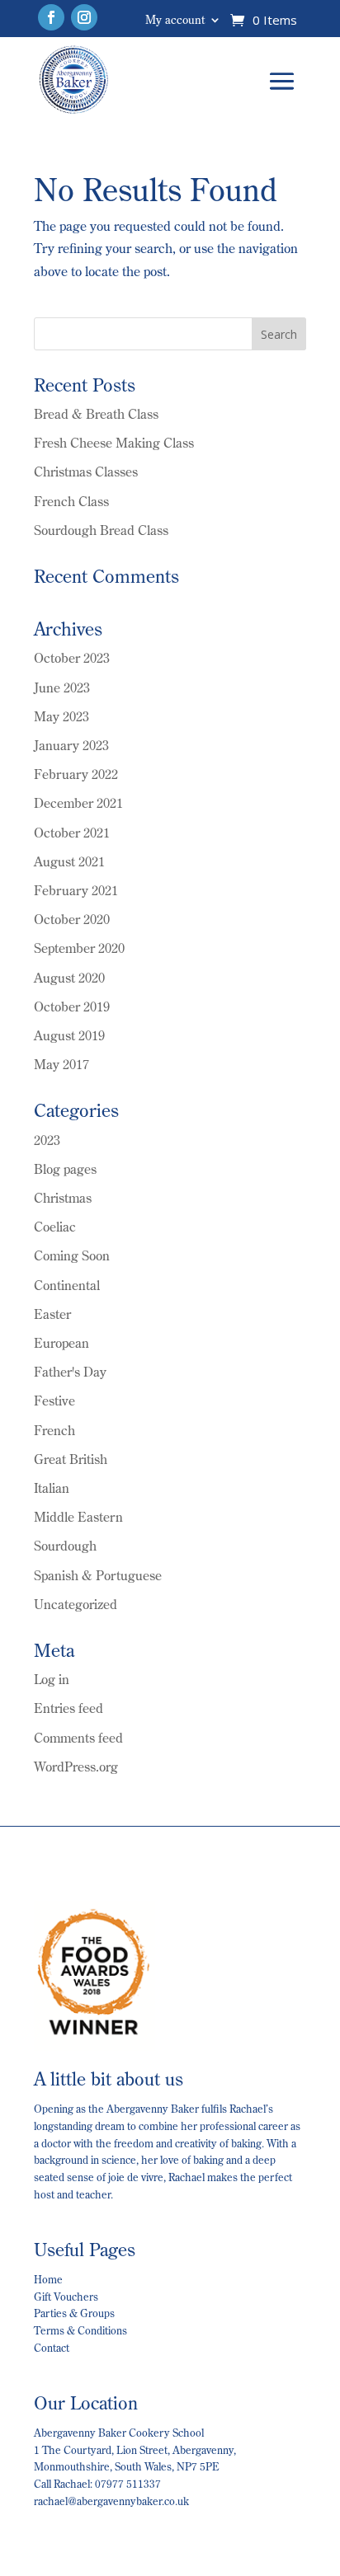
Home (48, 2279)
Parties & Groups (74, 2313)
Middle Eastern (78, 1517)
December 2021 (78, 803)
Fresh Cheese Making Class (114, 443)
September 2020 (79, 948)
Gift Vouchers (66, 2297)
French (54, 1430)
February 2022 (76, 774)
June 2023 (62, 687)
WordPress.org (76, 1767)
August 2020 (69, 978)
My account (175, 21)
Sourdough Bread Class (101, 530)
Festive (54, 1401)
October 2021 (72, 833)
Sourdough (65, 1546)
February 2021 (76, 890)
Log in (52, 1679)
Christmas (63, 1198)
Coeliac (55, 1227)
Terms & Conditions (80, 2330)
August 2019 (69, 1035)
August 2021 (69, 861)
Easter (52, 1314)
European (61, 1343)
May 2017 (61, 1064)
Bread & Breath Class (96, 414)
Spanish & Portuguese (98, 1575)
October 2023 (72, 658)
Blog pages (65, 1169)
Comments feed (78, 1738)
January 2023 (71, 745)
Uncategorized (76, 1604)
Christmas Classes (86, 472)
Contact (52, 2348)
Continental (67, 1285)
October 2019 (72, 1006)
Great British (71, 1459)
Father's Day (70, 1372)
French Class (71, 501)
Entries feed (68, 1708)
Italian (52, 1488)
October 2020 (72, 919)
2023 (47, 1140)
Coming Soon (72, 1255)
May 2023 (61, 716)
